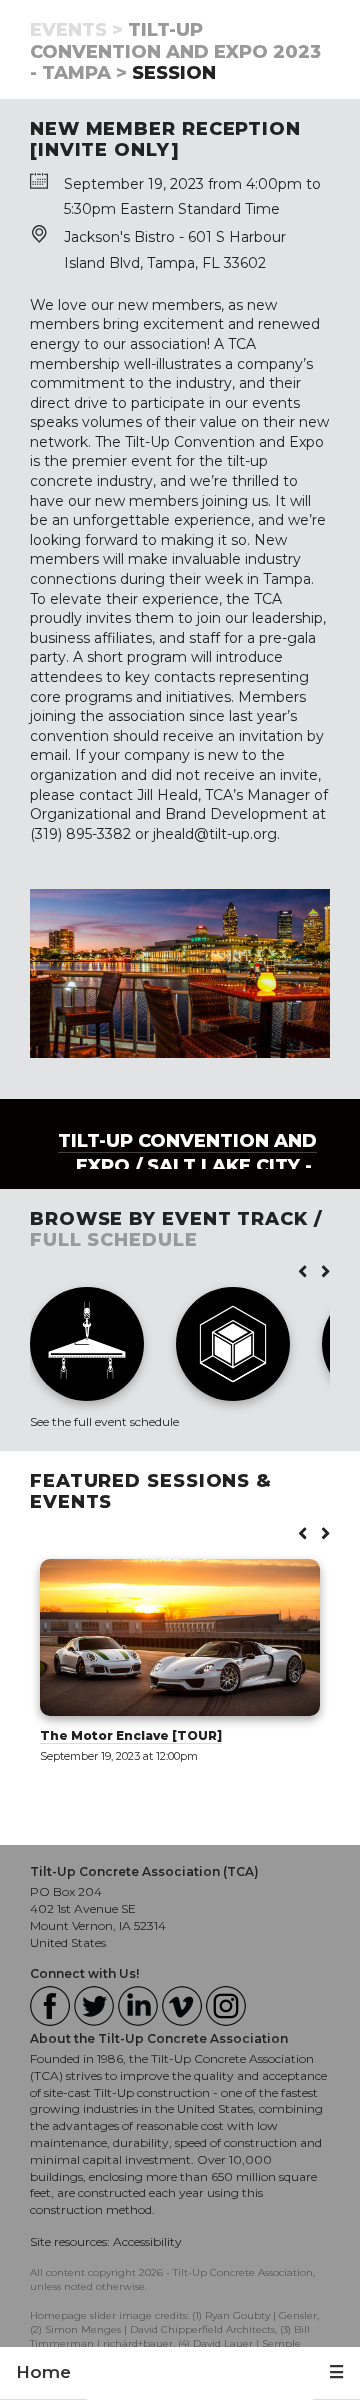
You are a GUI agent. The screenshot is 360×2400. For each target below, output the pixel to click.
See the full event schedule (104, 1421)
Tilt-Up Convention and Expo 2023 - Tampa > (175, 51)
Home (43, 2372)
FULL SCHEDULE (114, 1240)
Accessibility (147, 2241)
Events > (76, 30)
